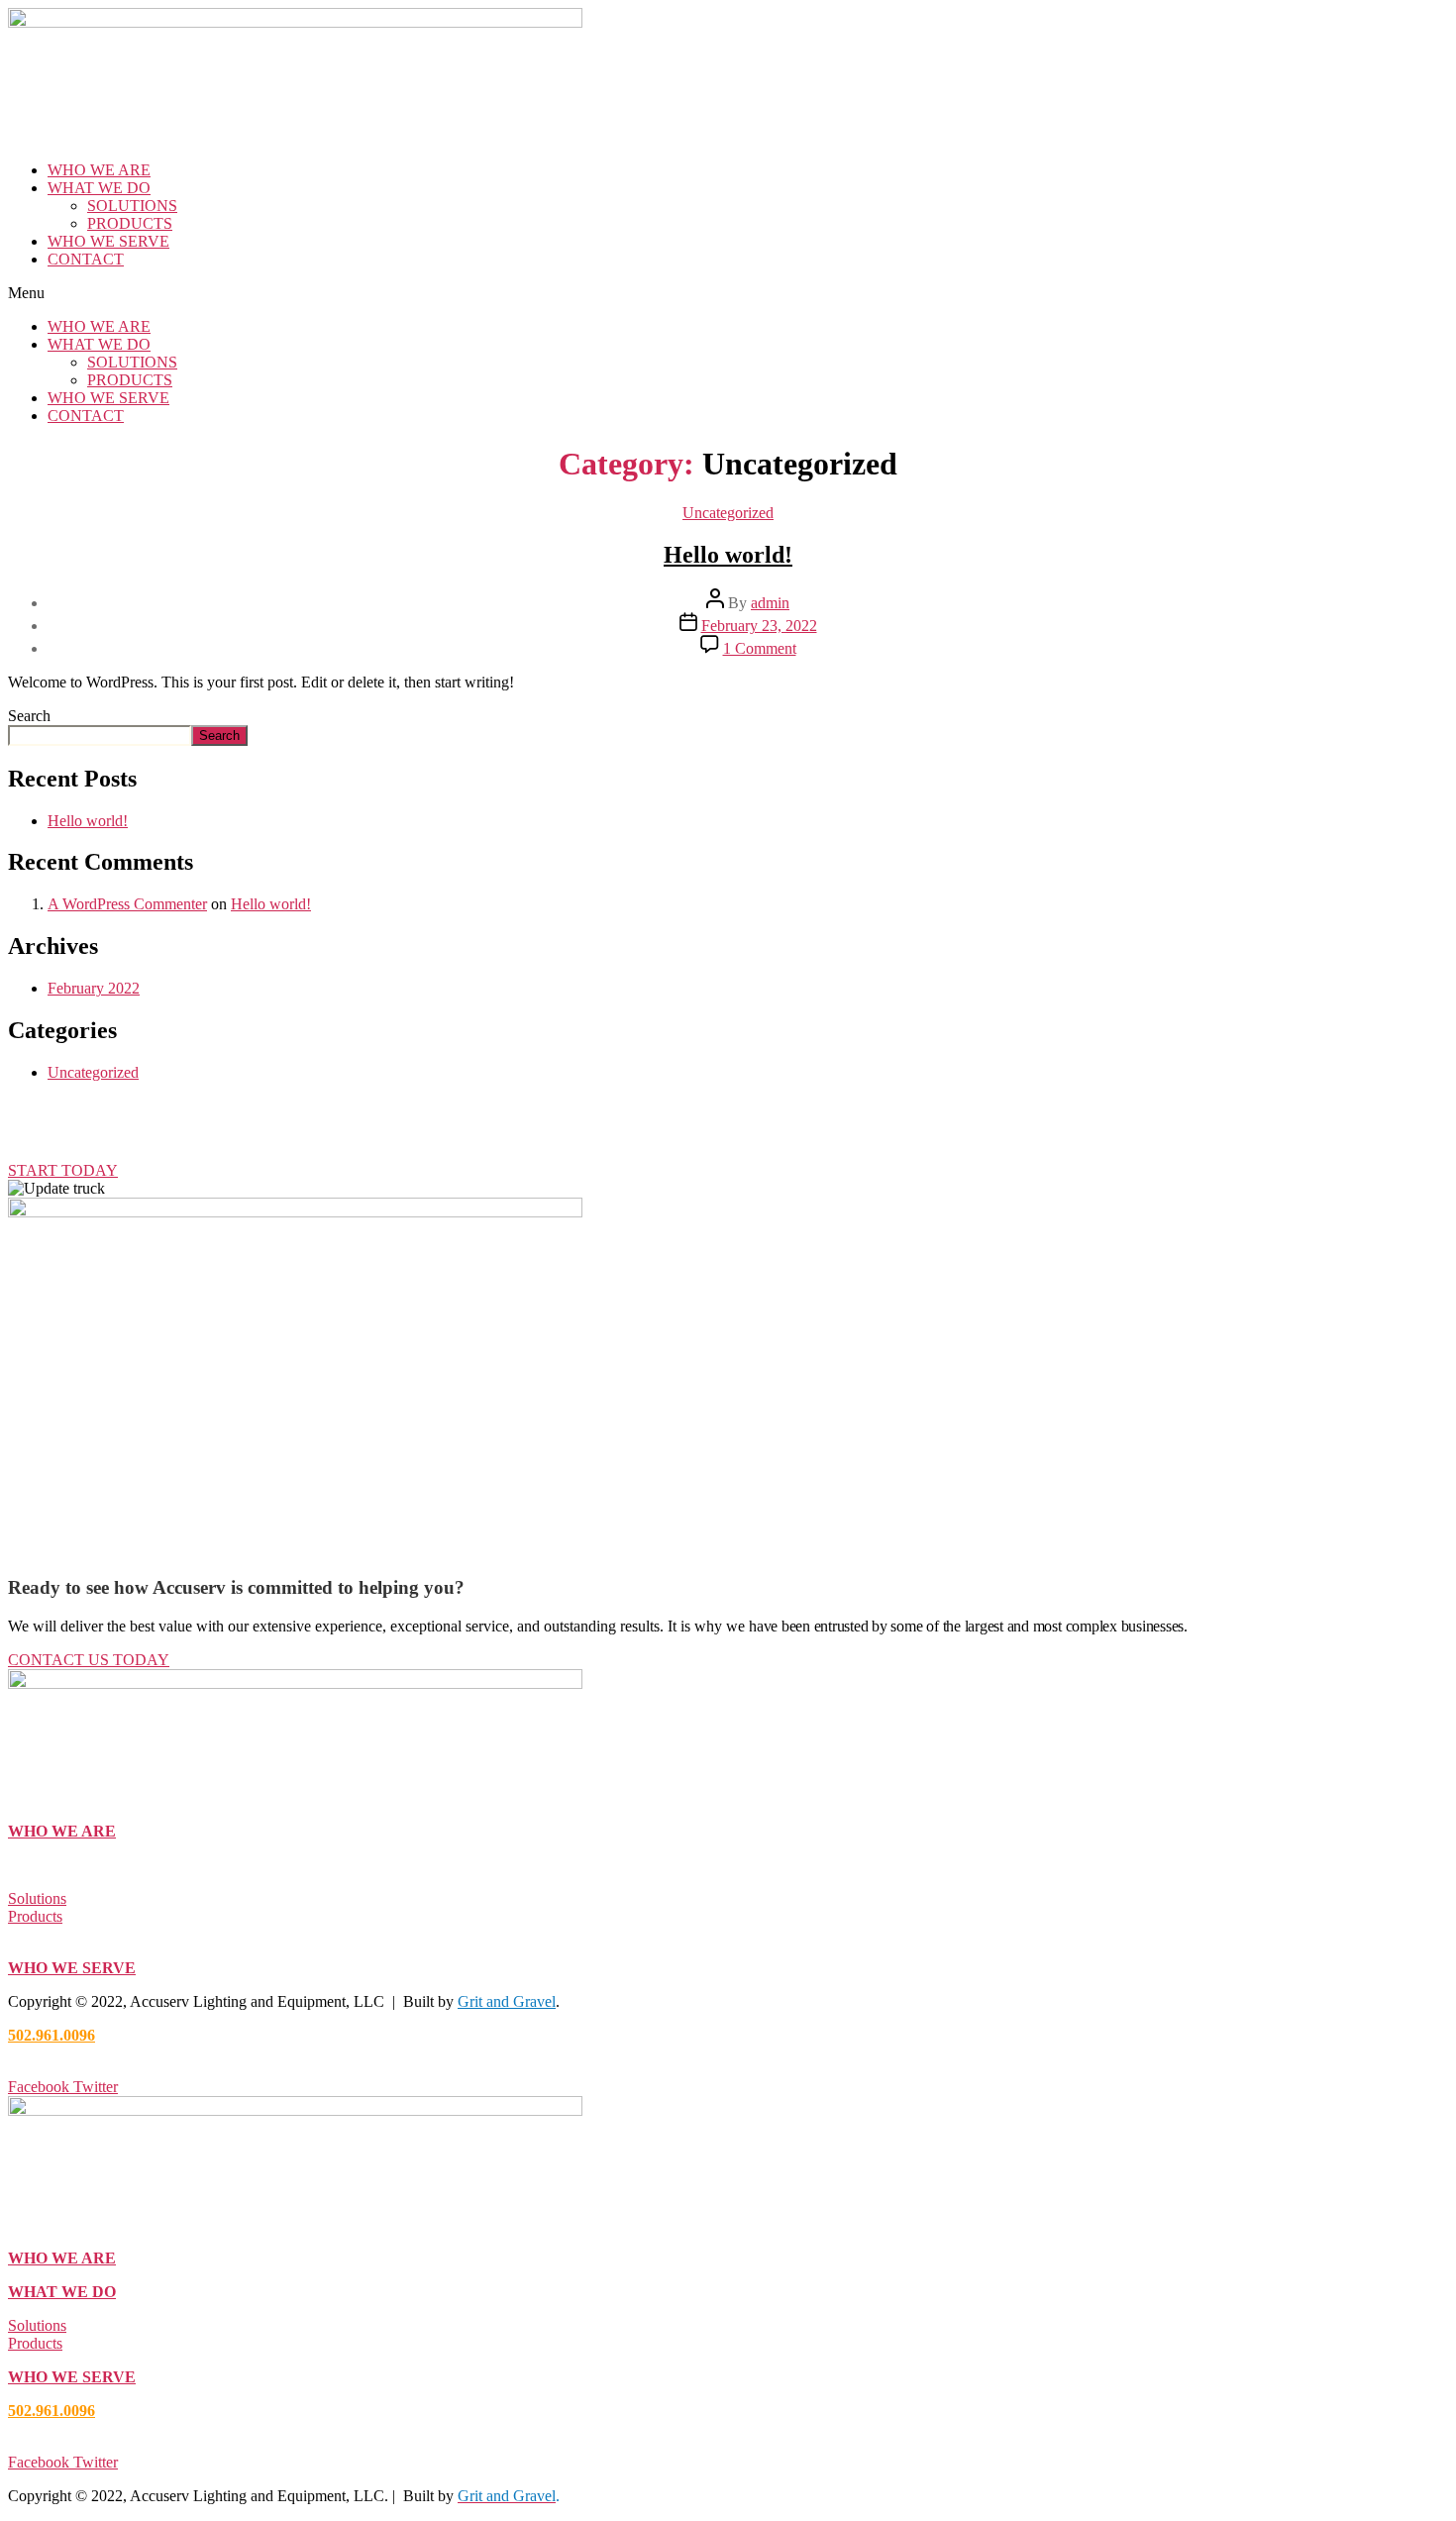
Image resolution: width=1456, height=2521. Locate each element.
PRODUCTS (130, 223)
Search (29, 716)
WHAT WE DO (99, 188)
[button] (728, 293)
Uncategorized (728, 513)
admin (770, 603)
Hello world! (728, 555)
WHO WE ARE (99, 170)
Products (35, 1916)
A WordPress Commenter (127, 904)
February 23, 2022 (759, 626)
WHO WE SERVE (108, 241)
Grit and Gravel (507, 2001)
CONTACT (86, 259)
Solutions (37, 1898)
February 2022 (94, 988)
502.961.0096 (52, 2035)
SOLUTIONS (132, 206)
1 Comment (760, 648)
